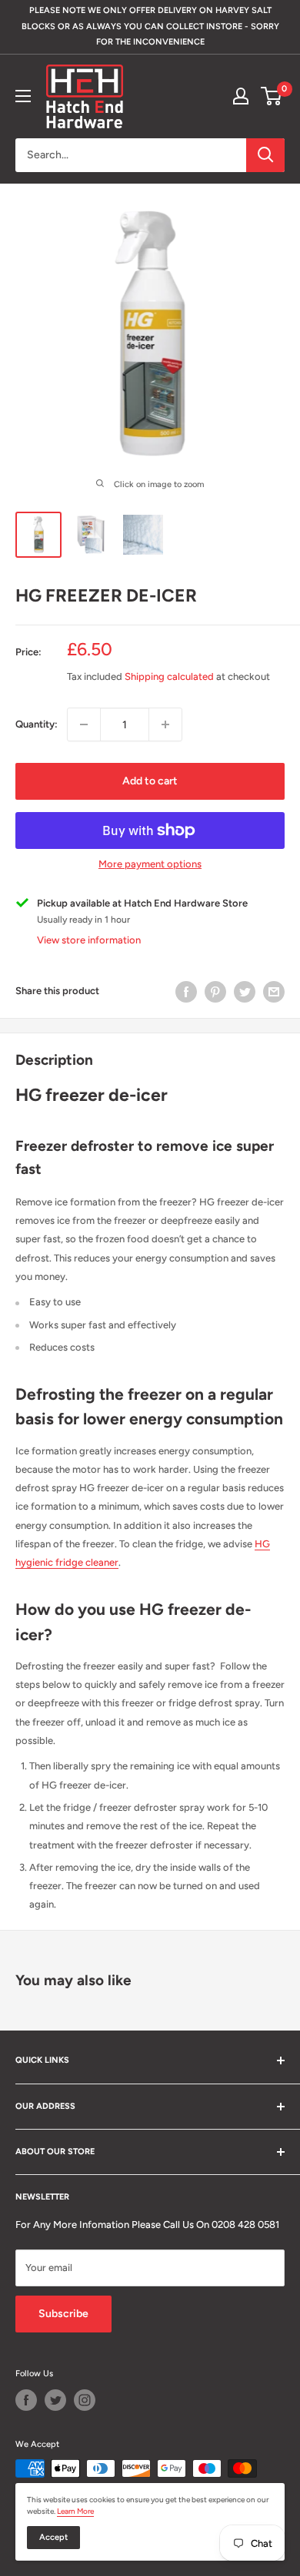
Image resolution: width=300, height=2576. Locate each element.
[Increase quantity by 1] (165, 724)
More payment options (150, 864)
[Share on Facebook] (186, 992)
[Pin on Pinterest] (215, 992)
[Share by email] (274, 992)
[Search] (265, 155)
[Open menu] (23, 96)
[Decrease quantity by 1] (84, 724)
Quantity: (37, 724)
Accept (53, 2537)
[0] (272, 96)
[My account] (241, 96)
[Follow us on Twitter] (55, 2400)
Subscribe (63, 2314)
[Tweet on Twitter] (245, 992)
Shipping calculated (169, 676)
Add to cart (150, 781)
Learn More (75, 2511)
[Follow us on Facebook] (26, 2400)
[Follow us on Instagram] (85, 2400)
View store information (89, 940)
